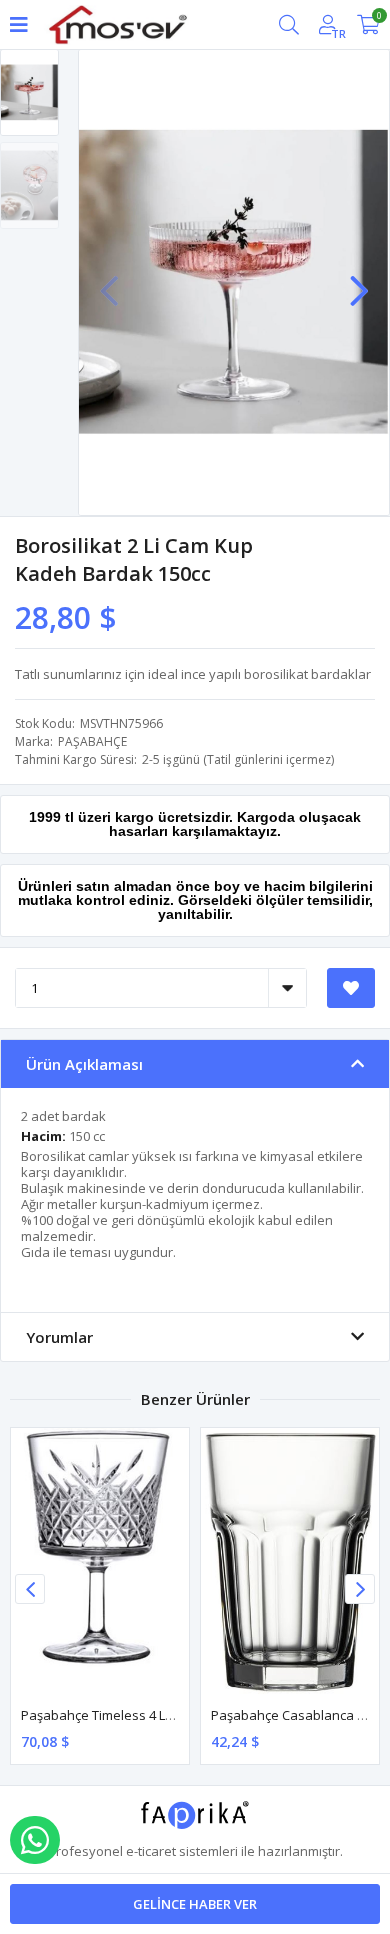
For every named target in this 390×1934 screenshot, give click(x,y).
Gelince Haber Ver (195, 1904)
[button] (359, 281)
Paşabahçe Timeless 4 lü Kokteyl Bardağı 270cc (164, 1715)
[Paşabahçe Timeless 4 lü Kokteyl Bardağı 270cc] (100, 1561)
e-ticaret (151, 1851)
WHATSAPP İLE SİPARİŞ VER (35, 1840)
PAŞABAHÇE (92, 741)
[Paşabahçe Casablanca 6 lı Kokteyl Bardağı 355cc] (290, 1561)
